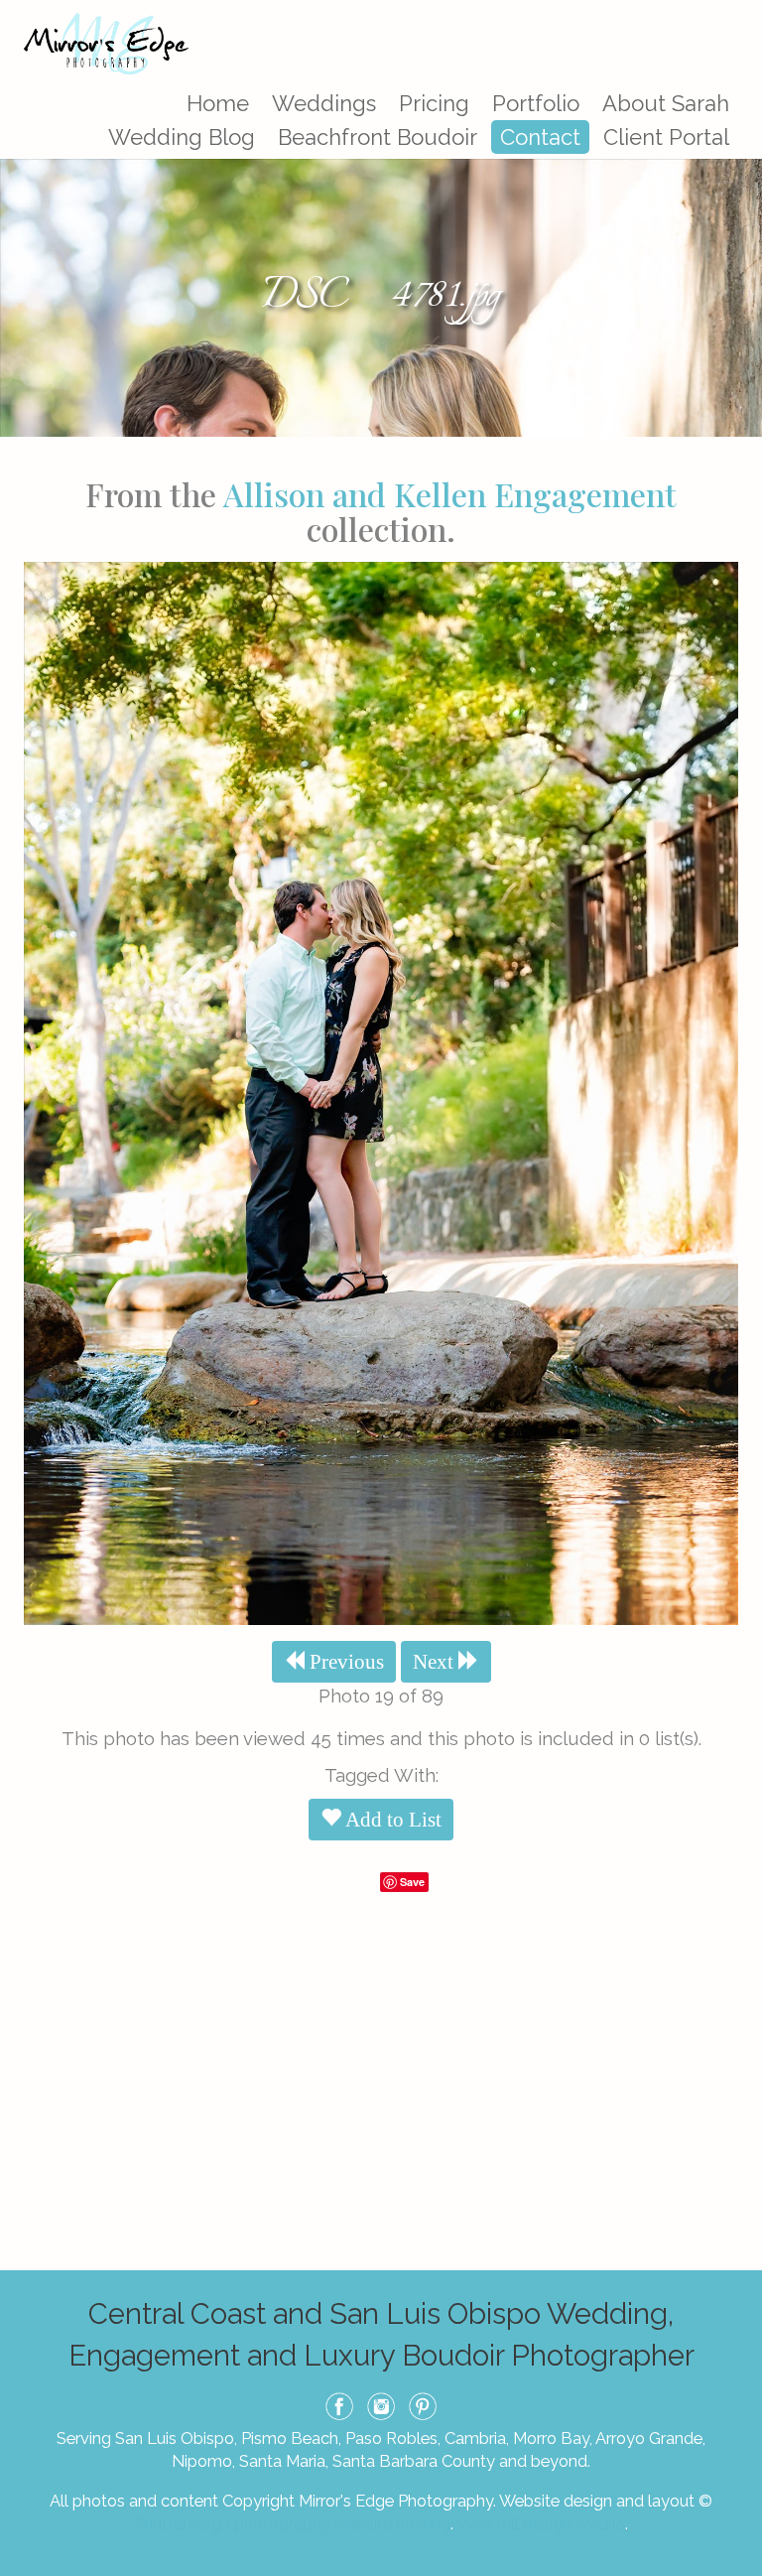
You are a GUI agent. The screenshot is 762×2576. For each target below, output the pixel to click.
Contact (540, 137)
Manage (736, 10)
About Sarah (666, 103)
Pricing (434, 103)
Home (218, 103)
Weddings (324, 103)
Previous (344, 1662)
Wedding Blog (182, 137)
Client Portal (666, 137)
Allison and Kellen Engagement (450, 494)
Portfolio (536, 103)
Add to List (391, 1820)
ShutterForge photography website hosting (292, 2523)
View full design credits (541, 2523)
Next (436, 1662)
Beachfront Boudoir (378, 137)
